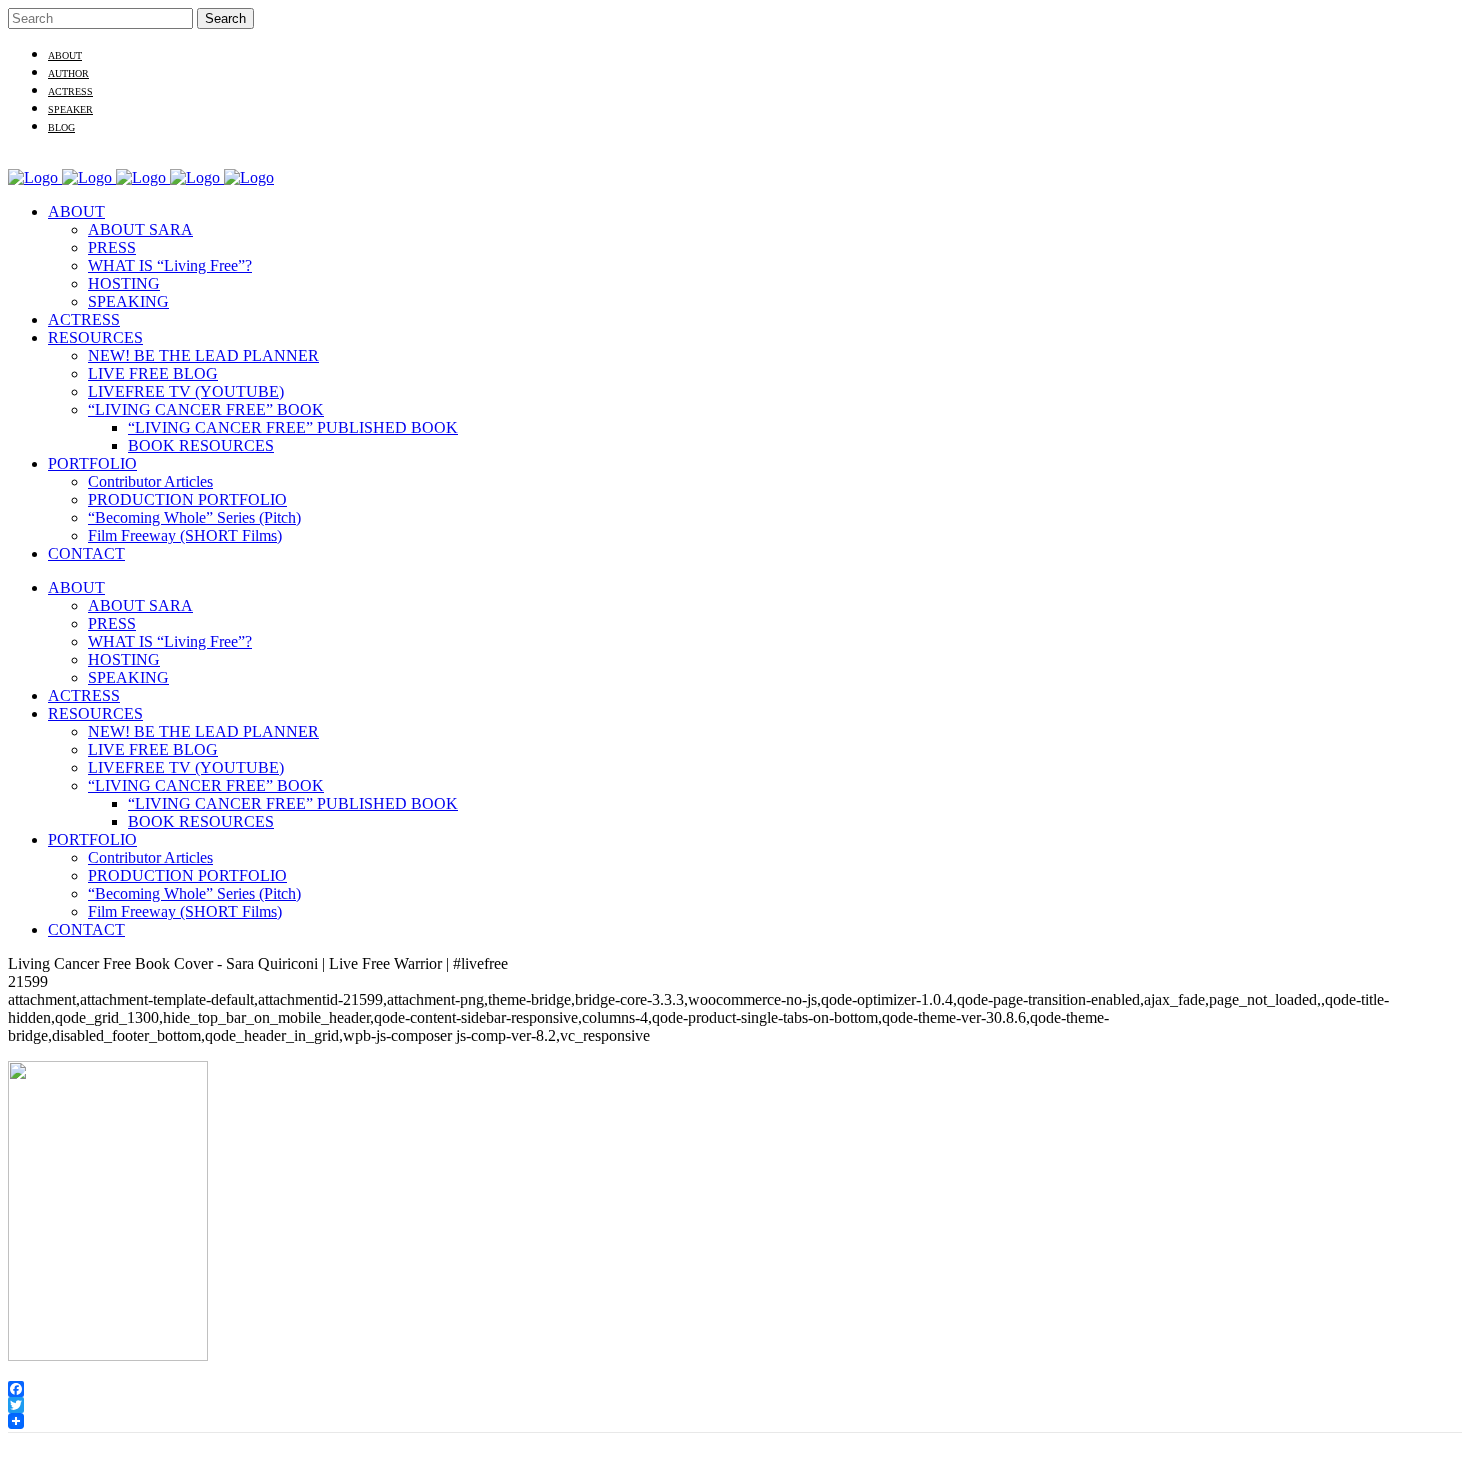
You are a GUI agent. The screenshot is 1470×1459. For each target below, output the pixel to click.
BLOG (61, 127)
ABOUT (65, 55)
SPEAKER (70, 109)
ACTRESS (70, 91)
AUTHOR (68, 73)
